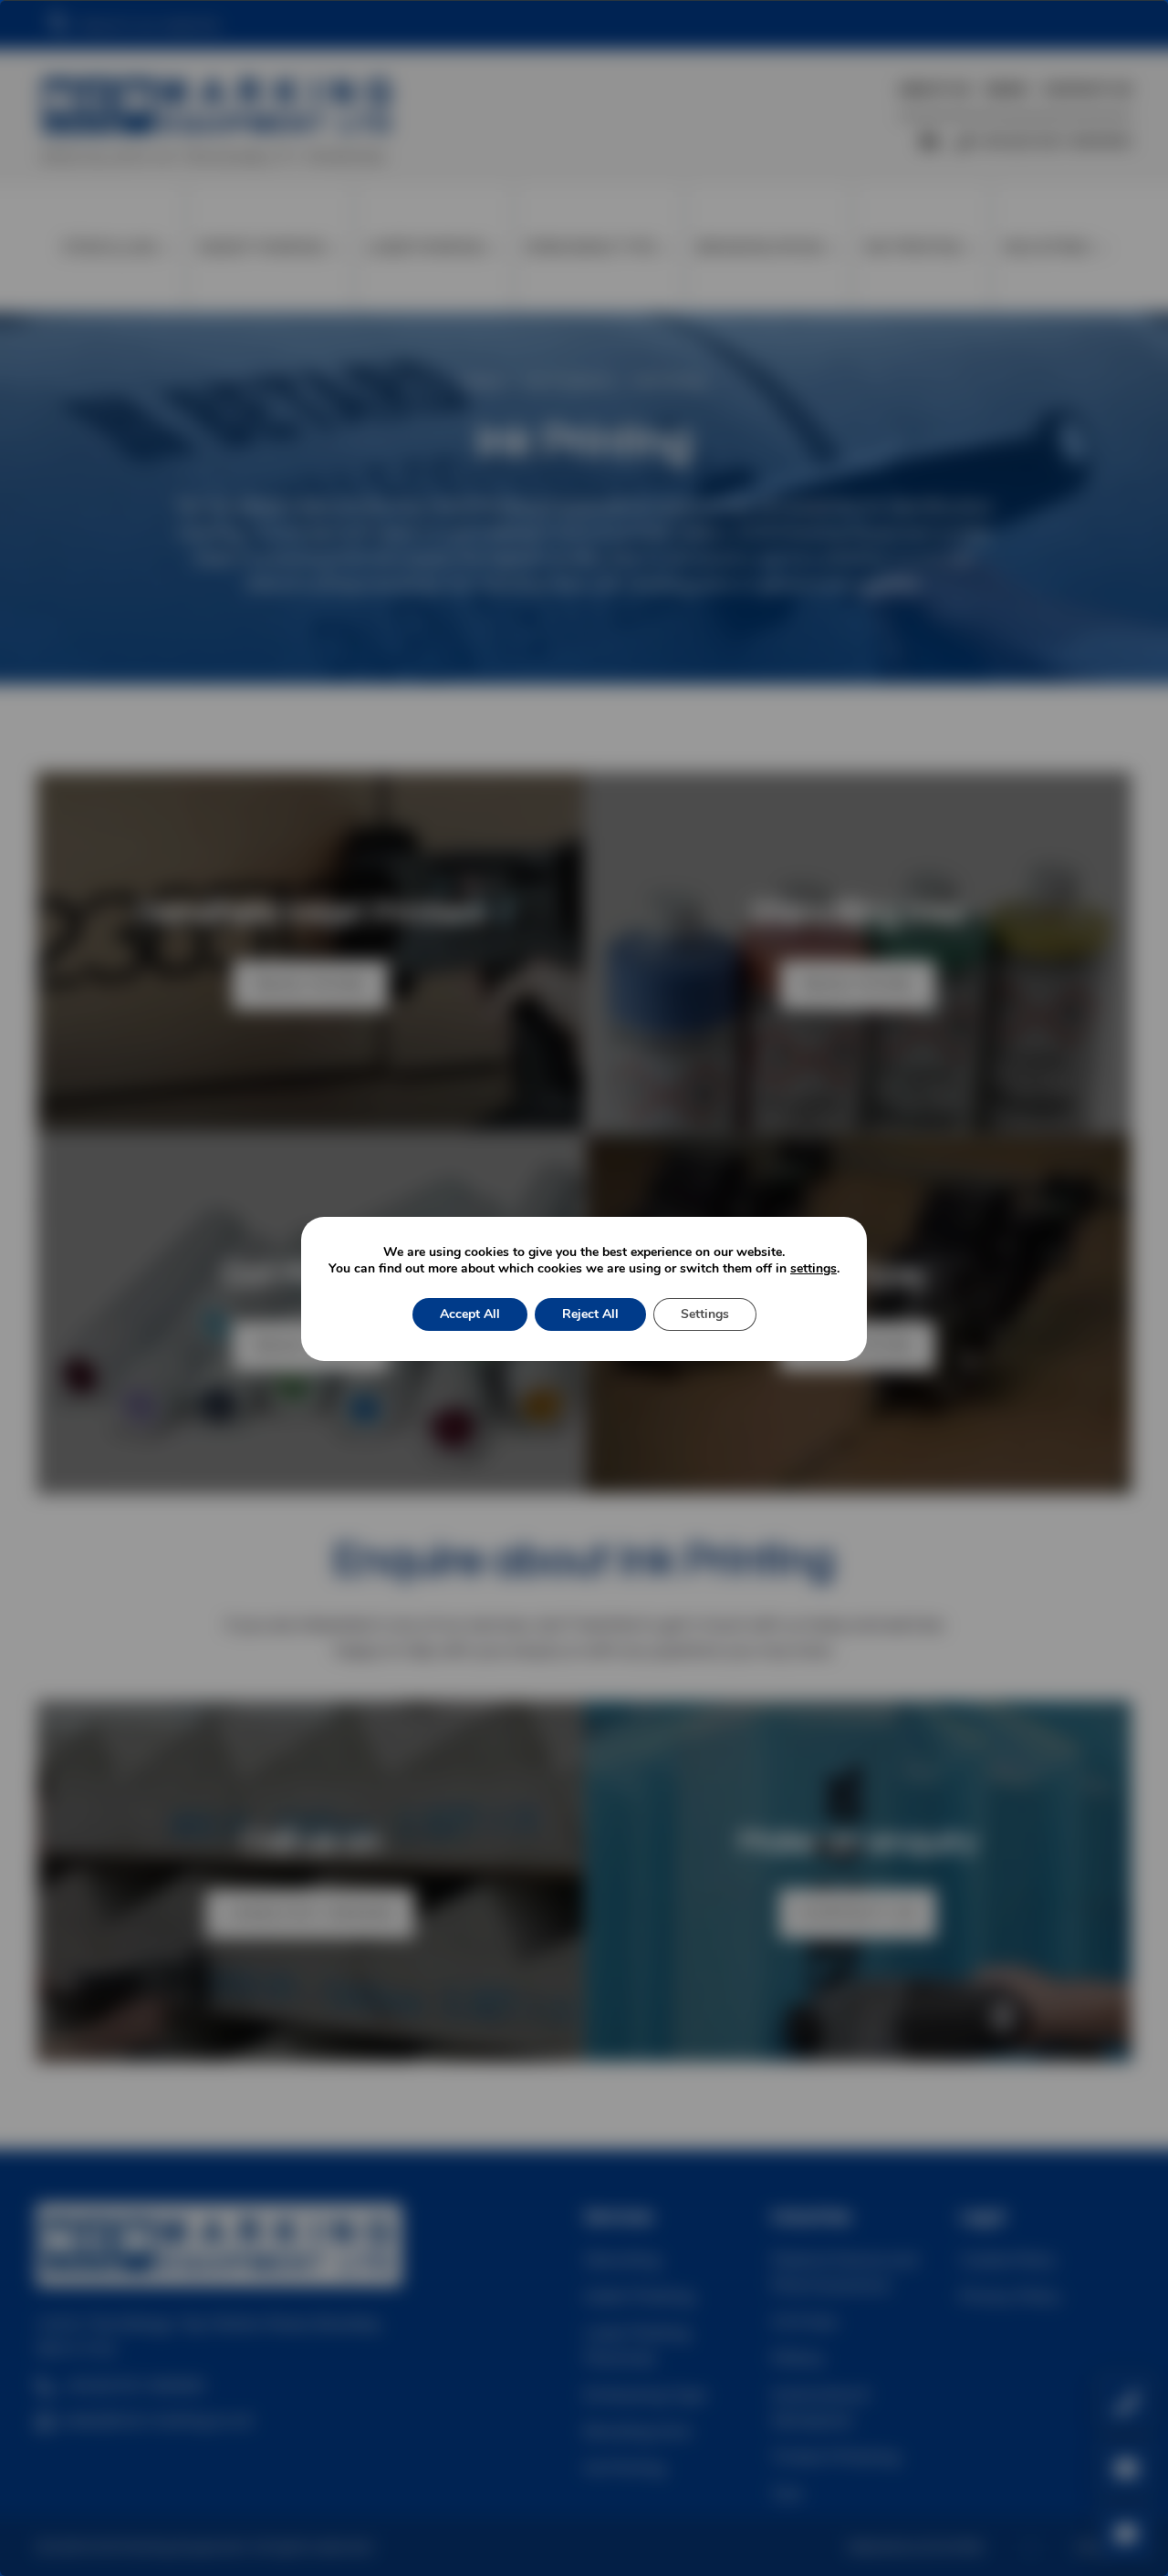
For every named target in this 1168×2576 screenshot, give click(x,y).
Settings (705, 1314)
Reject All (590, 1314)
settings (813, 1269)
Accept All (470, 1314)
